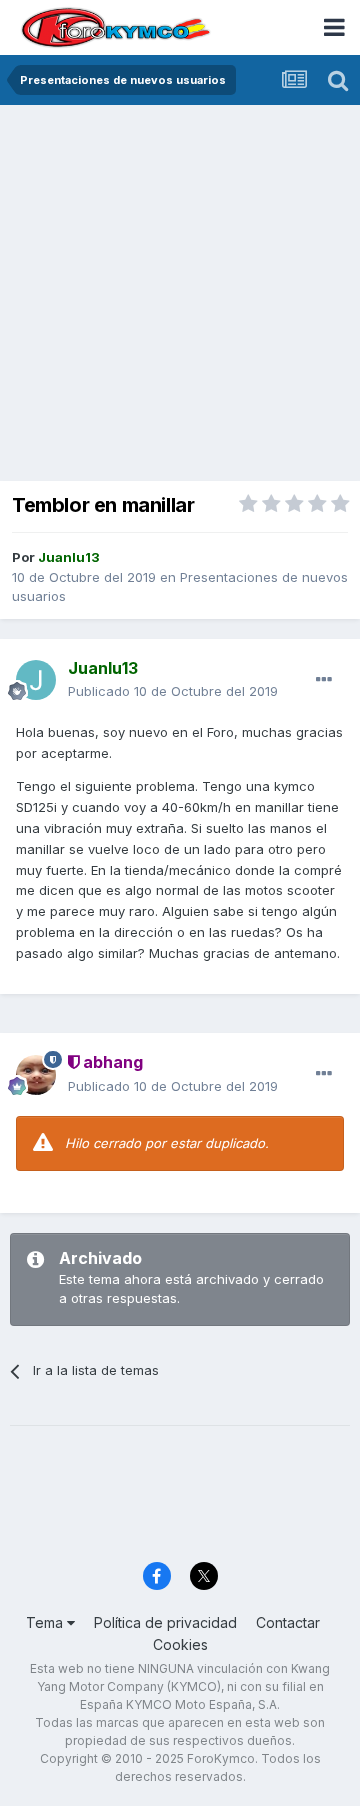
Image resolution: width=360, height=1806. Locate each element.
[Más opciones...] (324, 680)
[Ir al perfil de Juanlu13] (36, 680)
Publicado (173, 691)
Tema (46, 1622)
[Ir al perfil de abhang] (36, 1075)
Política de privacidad (165, 1622)
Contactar (288, 1622)
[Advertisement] (180, 295)
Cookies (180, 1644)
